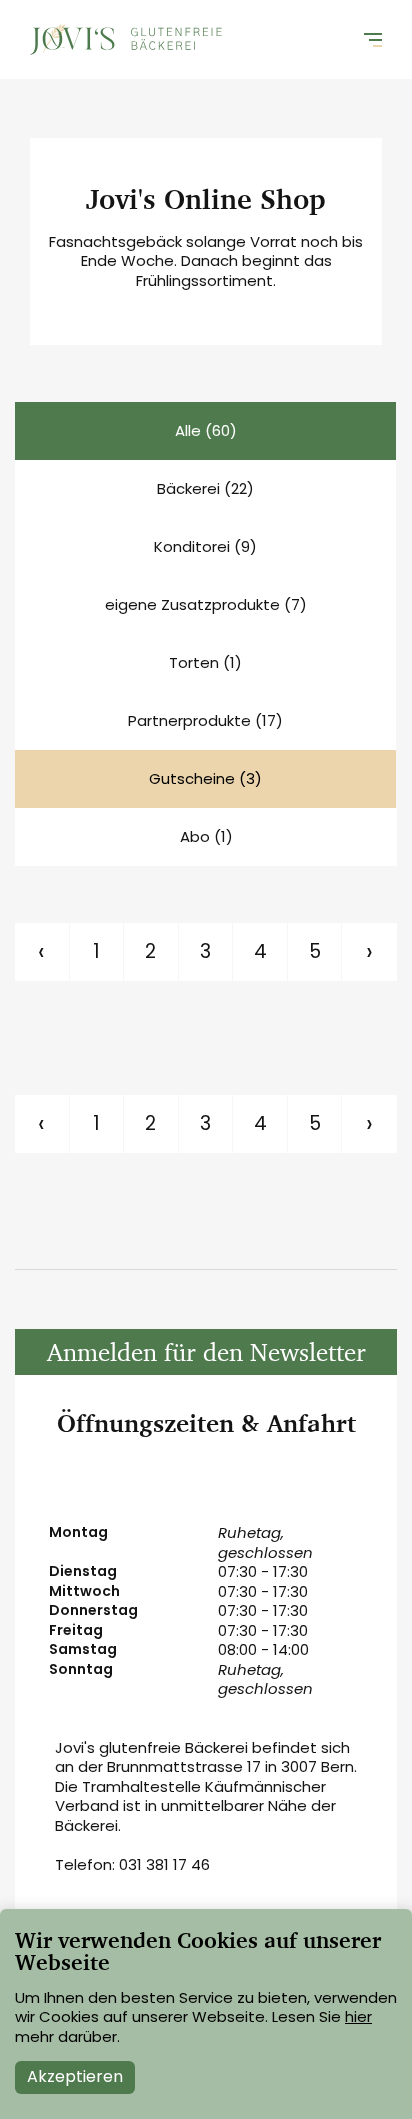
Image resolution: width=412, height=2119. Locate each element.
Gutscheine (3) (205, 778)
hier (358, 2016)
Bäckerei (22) (205, 488)
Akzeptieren (75, 2076)
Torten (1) (205, 662)
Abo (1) (206, 836)
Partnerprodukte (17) (205, 720)
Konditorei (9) (205, 546)
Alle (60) (206, 430)
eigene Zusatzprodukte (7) (206, 604)
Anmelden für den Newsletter (206, 1351)
